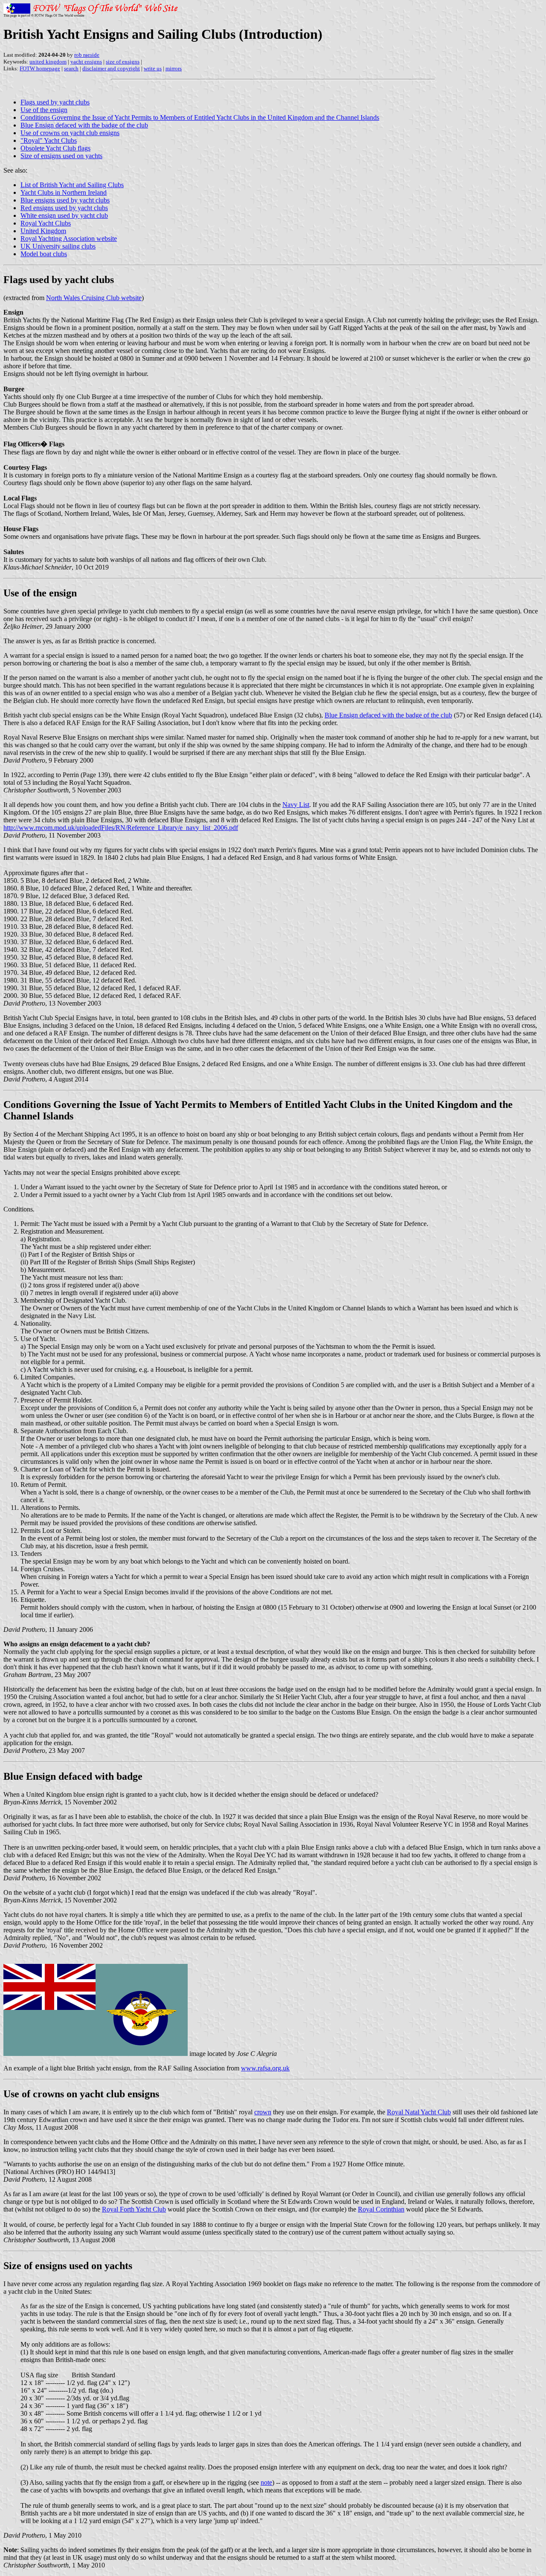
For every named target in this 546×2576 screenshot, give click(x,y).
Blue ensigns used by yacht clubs (65, 200)
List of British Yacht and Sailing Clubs (72, 185)
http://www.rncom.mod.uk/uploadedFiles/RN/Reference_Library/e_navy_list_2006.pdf (121, 828)
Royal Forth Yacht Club (134, 2209)
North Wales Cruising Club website (94, 298)
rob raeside (87, 55)
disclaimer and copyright (111, 68)
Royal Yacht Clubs (46, 223)
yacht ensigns (86, 62)
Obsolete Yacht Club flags (55, 148)
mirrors (174, 68)
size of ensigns (123, 62)
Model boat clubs (44, 254)
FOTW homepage (40, 68)
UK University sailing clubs (58, 246)
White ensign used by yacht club (64, 215)
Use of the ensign (44, 110)
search (71, 68)
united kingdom (48, 62)
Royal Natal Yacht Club (419, 2112)
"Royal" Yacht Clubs (49, 140)
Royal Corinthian (381, 2209)
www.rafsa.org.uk (265, 2068)
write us (153, 68)
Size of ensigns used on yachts (61, 156)
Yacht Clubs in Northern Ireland (64, 192)
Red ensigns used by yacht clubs (64, 208)
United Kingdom (43, 231)
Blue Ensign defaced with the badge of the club (84, 125)
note (266, 2482)
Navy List (296, 805)
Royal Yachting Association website (69, 239)
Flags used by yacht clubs (55, 102)
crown (263, 2112)
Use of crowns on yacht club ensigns (70, 133)
